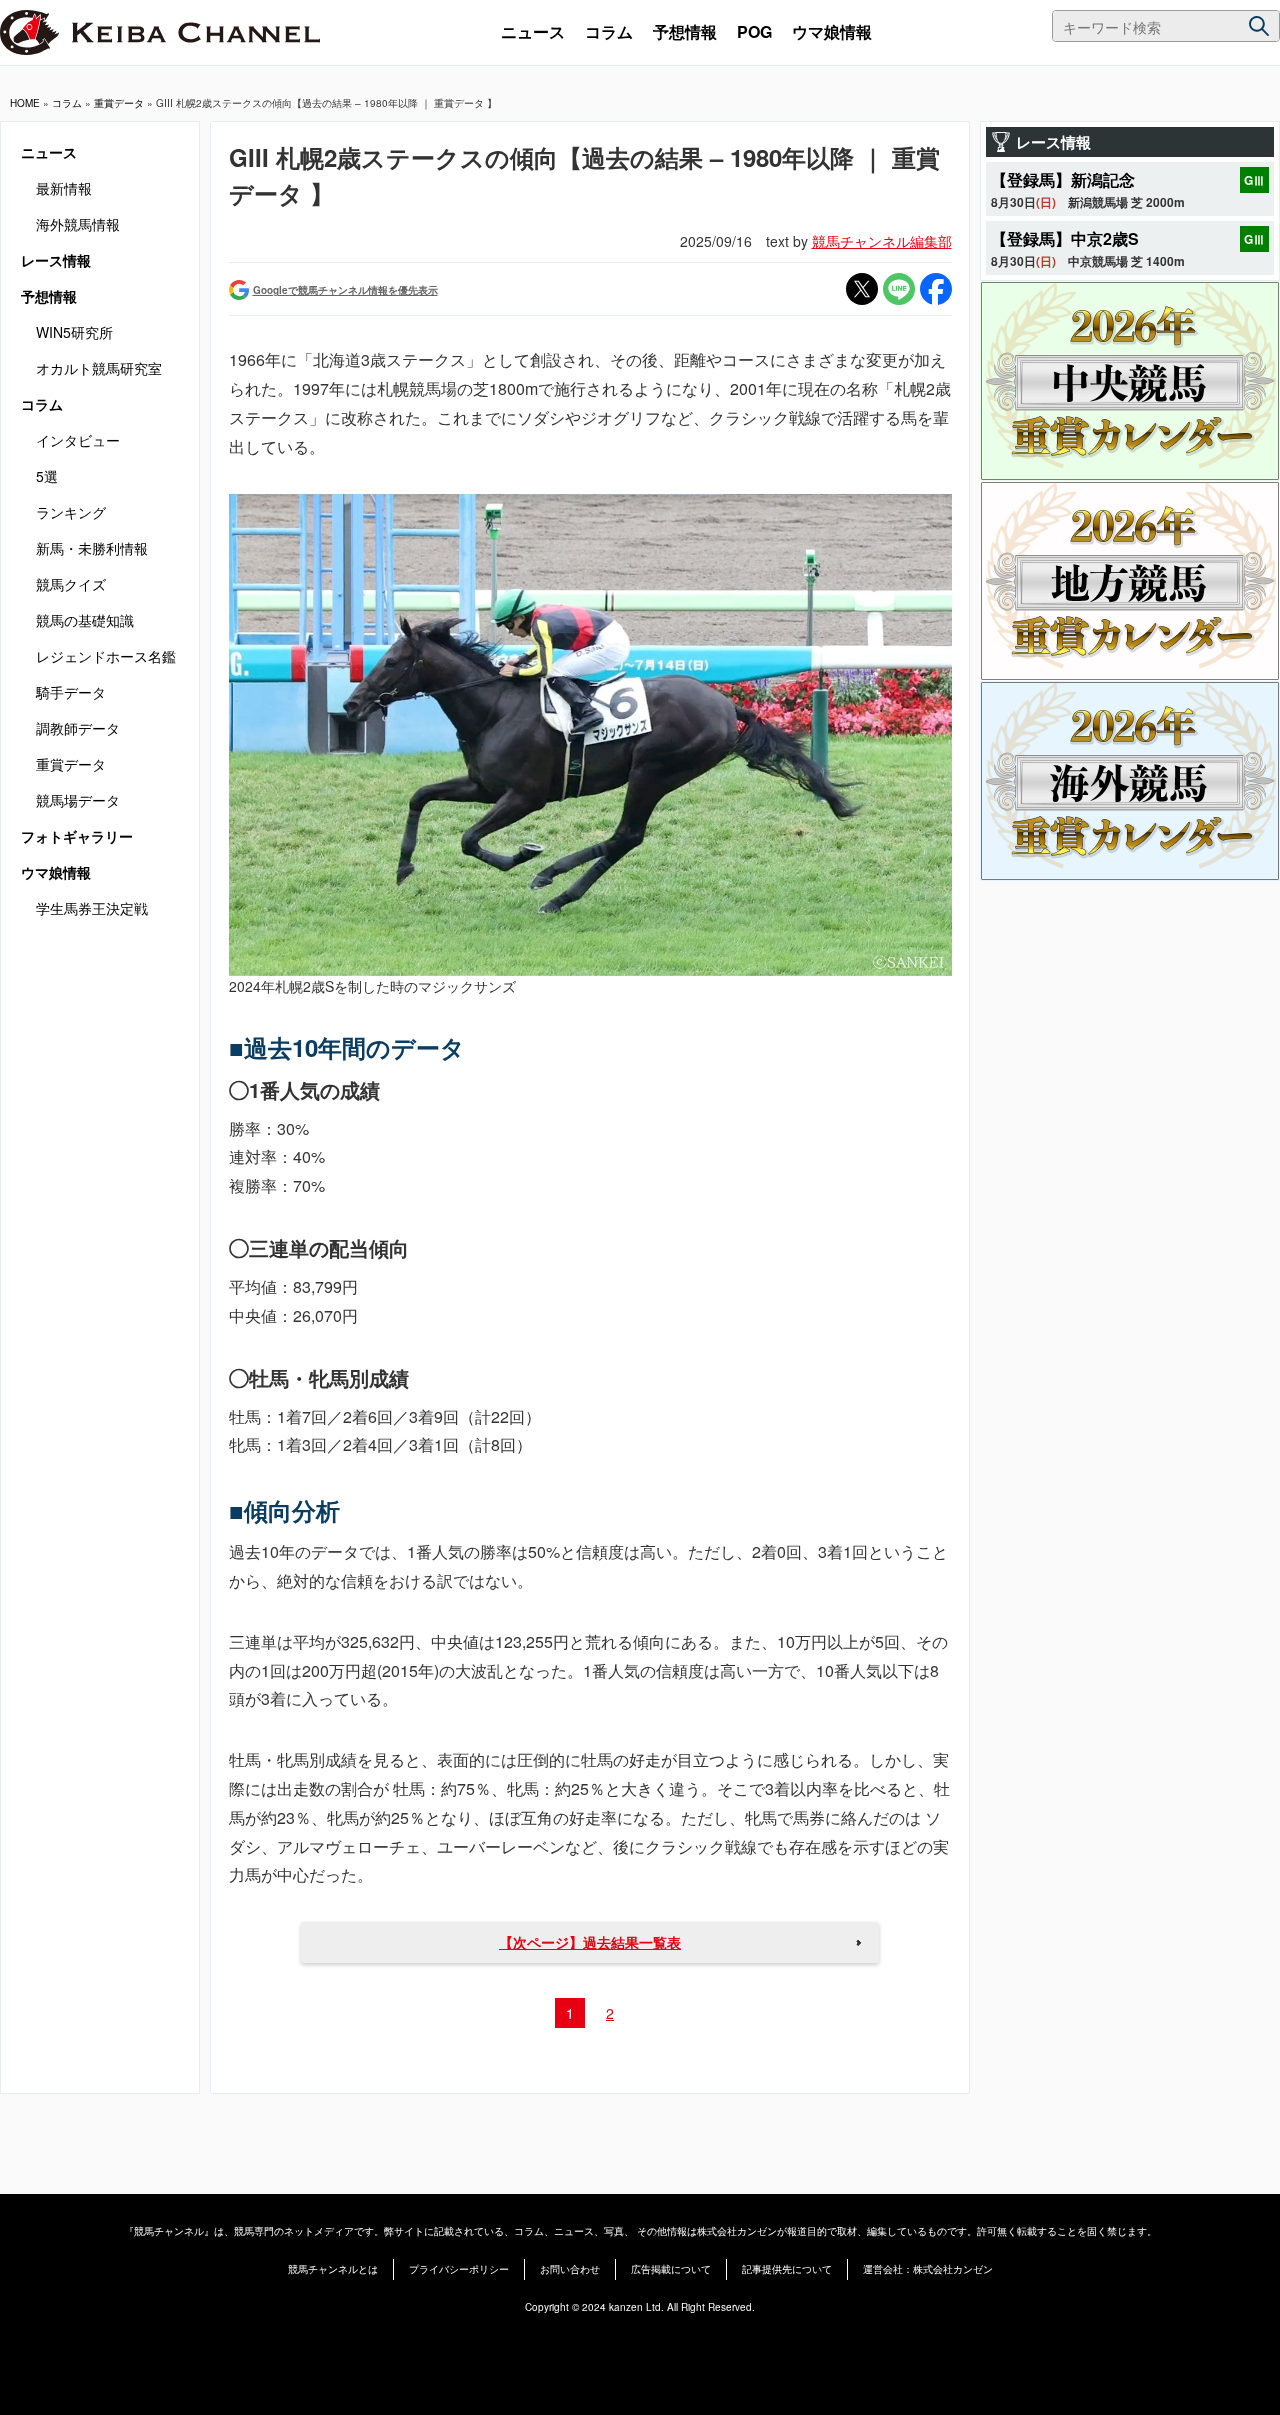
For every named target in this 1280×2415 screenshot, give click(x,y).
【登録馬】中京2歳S (1065, 238)
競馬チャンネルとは (333, 2269)
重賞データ (119, 103)
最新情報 (64, 188)
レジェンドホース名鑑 (106, 656)
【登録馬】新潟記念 (1063, 179)
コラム (609, 31)
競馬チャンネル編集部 (882, 241)
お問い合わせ (570, 2269)
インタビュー (78, 440)
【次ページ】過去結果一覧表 (590, 1942)
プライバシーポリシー (459, 2269)
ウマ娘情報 (832, 31)
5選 (47, 476)
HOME (25, 103)
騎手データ (71, 692)
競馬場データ (78, 800)
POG (754, 31)
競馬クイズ (71, 584)
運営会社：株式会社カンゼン (928, 2269)
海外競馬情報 (78, 224)
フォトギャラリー (77, 836)
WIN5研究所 (74, 332)
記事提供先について (787, 2269)
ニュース (533, 31)
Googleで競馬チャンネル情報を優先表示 (345, 290)
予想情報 (685, 31)
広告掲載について (671, 2269)
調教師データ (78, 728)
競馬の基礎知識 (85, 620)
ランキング (71, 512)
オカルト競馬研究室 (99, 368)
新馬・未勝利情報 (92, 548)
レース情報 (56, 260)
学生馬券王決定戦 (92, 908)
